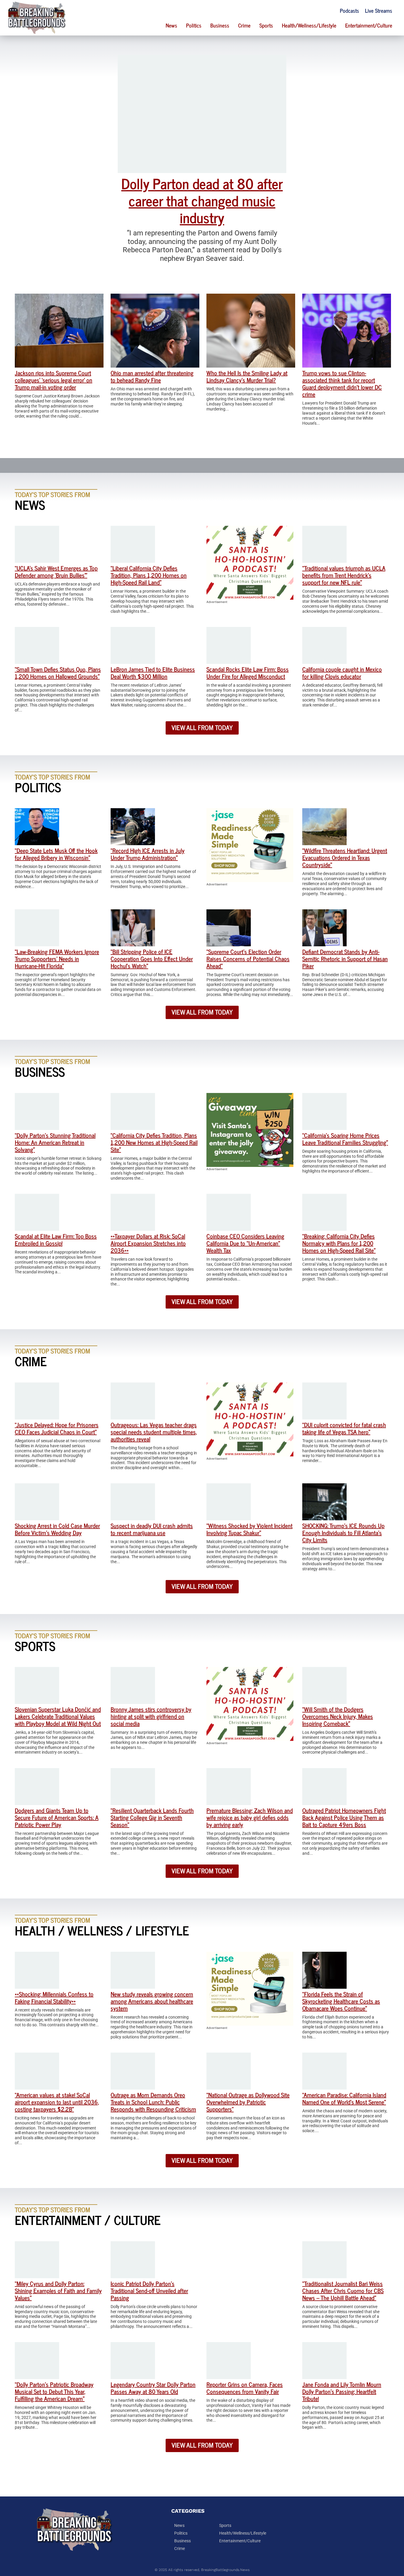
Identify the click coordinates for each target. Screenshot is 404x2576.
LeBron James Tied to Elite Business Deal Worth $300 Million (153, 673)
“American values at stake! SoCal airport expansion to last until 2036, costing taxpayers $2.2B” (57, 2102)
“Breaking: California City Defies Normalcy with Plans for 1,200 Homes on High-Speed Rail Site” (339, 1243)
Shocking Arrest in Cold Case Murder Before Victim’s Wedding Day (57, 1529)
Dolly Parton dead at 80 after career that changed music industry (202, 200)
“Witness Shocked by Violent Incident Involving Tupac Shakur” (249, 1529)
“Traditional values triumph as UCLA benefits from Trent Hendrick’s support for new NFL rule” (344, 575)
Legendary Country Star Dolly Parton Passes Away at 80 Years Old (153, 2388)
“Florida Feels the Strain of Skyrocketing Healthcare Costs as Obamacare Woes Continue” (341, 2001)
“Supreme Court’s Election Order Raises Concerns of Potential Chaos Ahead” (248, 959)
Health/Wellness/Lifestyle (309, 25)
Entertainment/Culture (369, 25)
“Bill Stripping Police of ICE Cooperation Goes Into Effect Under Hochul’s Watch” (152, 959)
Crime (244, 25)
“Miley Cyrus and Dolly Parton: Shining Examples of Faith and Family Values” (58, 2290)
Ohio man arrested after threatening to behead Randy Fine (152, 376)
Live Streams (379, 10)
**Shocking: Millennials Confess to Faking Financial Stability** (54, 1997)
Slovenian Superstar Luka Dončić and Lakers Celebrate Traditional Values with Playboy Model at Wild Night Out (58, 1716)
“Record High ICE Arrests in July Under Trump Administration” (148, 854)
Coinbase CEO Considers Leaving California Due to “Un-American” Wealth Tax (245, 1243)
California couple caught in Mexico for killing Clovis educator (342, 673)
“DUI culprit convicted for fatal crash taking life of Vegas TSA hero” (344, 1428)
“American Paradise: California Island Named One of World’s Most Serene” (344, 2098)
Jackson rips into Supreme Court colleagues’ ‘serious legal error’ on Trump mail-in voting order (54, 380)
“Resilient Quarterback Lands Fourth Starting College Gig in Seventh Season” (152, 1817)
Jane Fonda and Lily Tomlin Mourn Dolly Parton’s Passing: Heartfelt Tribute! (342, 2391)
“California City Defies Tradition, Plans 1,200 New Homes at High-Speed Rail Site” (154, 1142)
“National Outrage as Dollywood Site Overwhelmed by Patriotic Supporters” (248, 2102)
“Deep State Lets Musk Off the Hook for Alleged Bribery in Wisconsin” (56, 854)
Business (220, 25)
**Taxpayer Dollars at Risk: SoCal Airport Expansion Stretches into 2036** (148, 1243)
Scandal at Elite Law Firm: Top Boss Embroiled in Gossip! (56, 1240)
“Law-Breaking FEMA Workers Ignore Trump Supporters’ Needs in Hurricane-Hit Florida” (57, 959)
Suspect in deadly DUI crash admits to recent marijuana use (152, 1529)
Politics (194, 25)
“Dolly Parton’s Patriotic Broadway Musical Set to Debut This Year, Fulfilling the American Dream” (54, 2391)
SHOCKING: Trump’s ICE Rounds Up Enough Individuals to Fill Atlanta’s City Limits (343, 1533)
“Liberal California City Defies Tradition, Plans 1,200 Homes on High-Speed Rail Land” (149, 575)
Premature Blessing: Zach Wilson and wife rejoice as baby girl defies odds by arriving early (250, 1817)
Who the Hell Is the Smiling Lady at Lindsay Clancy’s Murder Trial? (247, 376)
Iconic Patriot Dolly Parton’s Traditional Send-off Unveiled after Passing (149, 2290)
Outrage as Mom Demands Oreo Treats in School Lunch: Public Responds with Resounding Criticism (153, 2102)
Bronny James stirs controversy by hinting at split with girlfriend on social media (151, 1716)
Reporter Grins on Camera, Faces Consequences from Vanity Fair (245, 2388)
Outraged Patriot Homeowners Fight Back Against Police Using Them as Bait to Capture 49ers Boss (344, 1817)
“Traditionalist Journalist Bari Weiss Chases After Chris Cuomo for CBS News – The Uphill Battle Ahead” (343, 2290)
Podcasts (349, 10)
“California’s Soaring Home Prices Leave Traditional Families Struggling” (345, 1139)
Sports (266, 25)
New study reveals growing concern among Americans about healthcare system (152, 2001)
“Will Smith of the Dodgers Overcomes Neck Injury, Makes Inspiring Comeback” (338, 1716)
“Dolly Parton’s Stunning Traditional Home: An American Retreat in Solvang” (55, 1142)
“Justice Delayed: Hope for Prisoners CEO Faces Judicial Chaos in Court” (57, 1428)
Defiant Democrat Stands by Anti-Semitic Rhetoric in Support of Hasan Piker (345, 959)
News (171, 25)
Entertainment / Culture (88, 2220)
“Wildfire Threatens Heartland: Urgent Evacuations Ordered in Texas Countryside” (345, 857)
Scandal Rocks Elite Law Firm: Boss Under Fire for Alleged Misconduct (248, 673)
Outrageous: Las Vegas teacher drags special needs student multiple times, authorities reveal (154, 1432)
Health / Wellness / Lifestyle (102, 1930)
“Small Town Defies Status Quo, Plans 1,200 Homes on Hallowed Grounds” (58, 673)
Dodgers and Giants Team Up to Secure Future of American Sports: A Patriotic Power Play (57, 1817)
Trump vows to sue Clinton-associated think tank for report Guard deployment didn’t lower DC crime (342, 383)
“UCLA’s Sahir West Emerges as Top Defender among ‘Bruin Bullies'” (56, 571)
